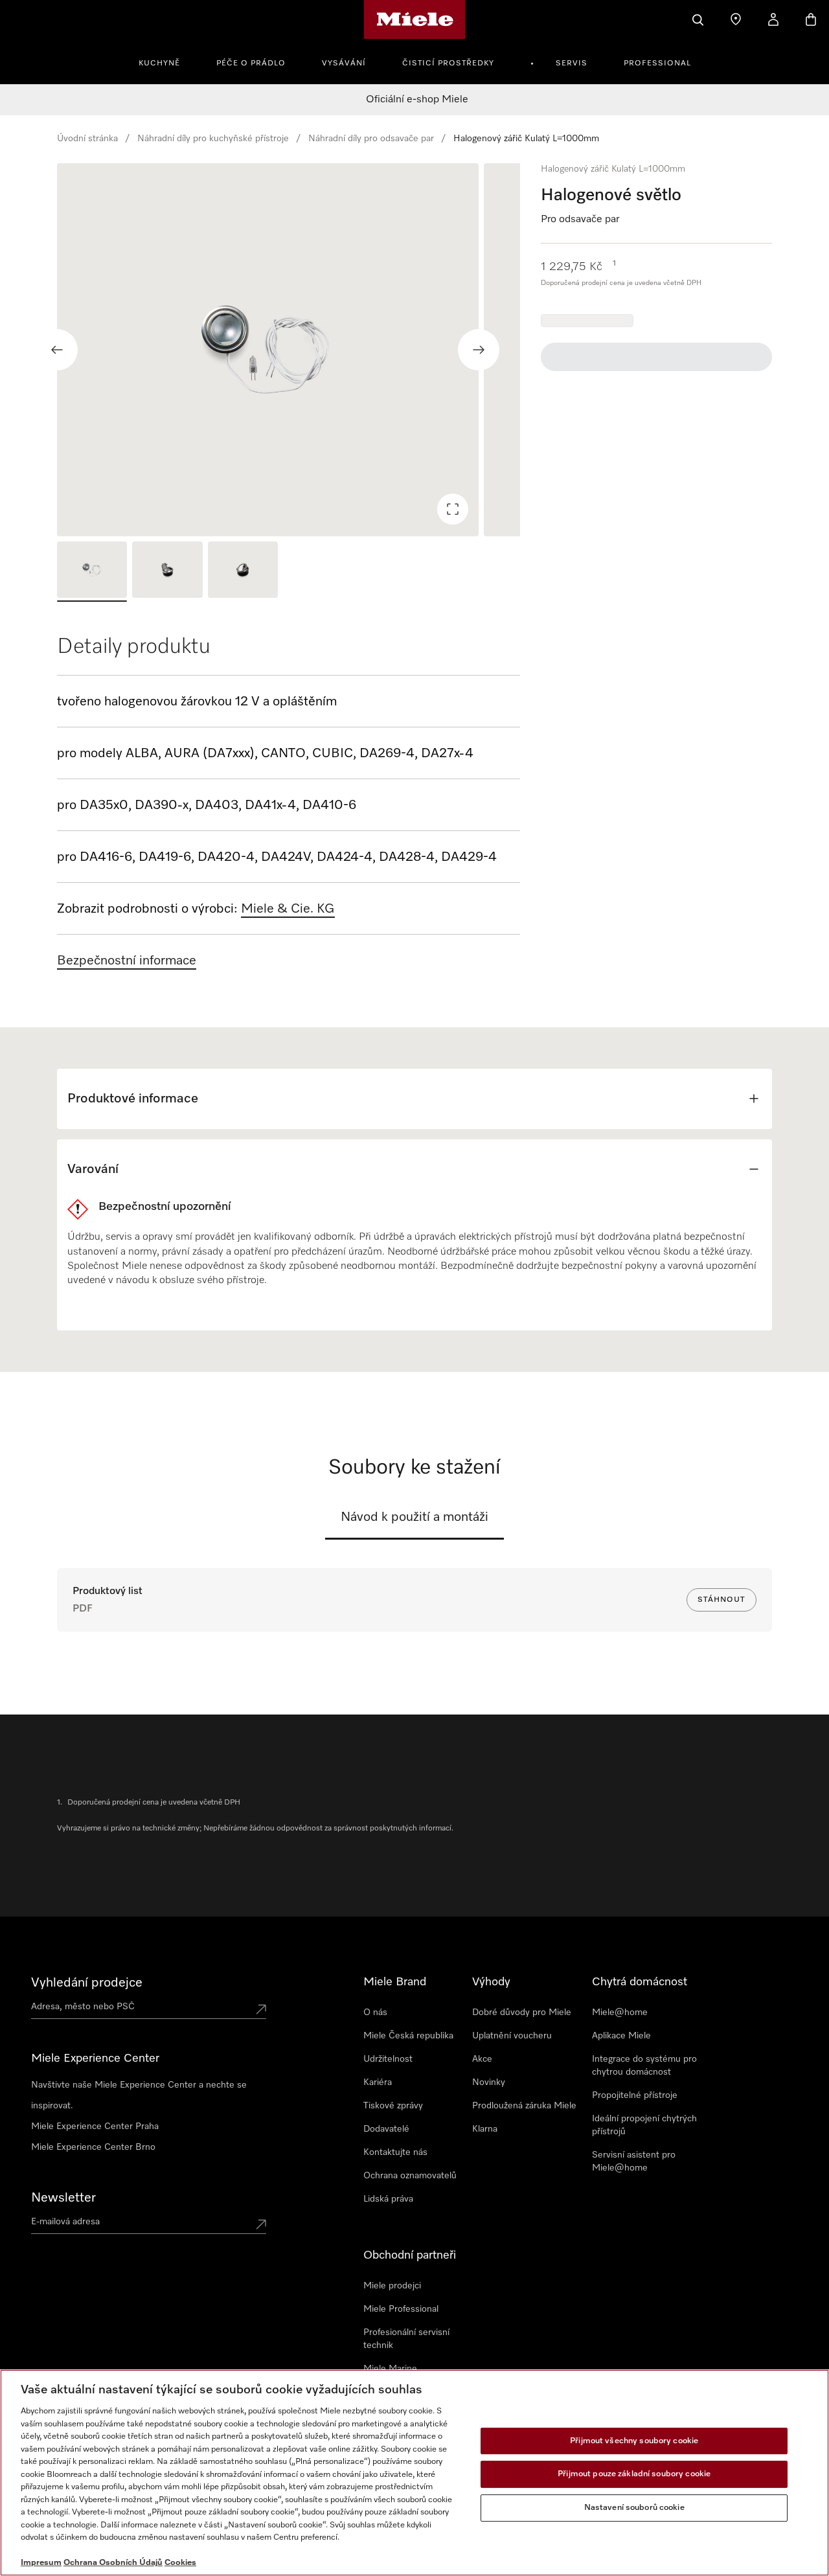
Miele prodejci (392, 2286)
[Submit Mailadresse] (261, 2224)
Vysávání (344, 63)
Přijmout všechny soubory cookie (634, 2441)
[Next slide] (479, 350)
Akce (482, 2059)
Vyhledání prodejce (87, 1983)
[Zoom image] (453, 509)
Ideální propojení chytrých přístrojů (644, 2125)
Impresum (41, 2563)
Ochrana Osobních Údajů (113, 2563)
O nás (375, 2012)
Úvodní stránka (87, 139)
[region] (289, 350)
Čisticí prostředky (448, 63)
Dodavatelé (386, 2129)
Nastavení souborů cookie (634, 2508)
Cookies (180, 2563)
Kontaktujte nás (395, 2152)
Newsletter (63, 2198)
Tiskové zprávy (393, 2106)
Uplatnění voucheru (512, 2036)
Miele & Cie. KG (288, 909)
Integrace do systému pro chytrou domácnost (644, 2066)
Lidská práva (388, 2199)
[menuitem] (166, 62)
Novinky (489, 2082)
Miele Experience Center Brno (93, 2147)
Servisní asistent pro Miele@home (634, 2161)
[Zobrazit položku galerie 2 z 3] (167, 572)
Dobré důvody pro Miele (522, 2012)
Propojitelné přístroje (635, 2095)
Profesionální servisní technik (406, 2339)
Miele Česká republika (408, 2036)
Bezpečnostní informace (127, 961)
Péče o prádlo (251, 63)
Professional (657, 63)
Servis (572, 63)
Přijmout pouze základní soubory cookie (634, 2474)
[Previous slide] (57, 350)
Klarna (485, 2129)
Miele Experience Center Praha (95, 2126)
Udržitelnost (388, 2059)
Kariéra (378, 2082)
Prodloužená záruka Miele (524, 2106)
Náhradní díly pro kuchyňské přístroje (213, 139)
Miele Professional (401, 2309)
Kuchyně (159, 63)
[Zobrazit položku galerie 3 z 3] (243, 572)
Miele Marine (390, 2369)
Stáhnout (721, 1600)
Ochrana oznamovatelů (410, 2176)
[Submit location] (261, 2009)
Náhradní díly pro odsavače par (371, 139)
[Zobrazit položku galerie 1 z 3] (92, 572)
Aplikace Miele (621, 2036)
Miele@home (620, 2012)
